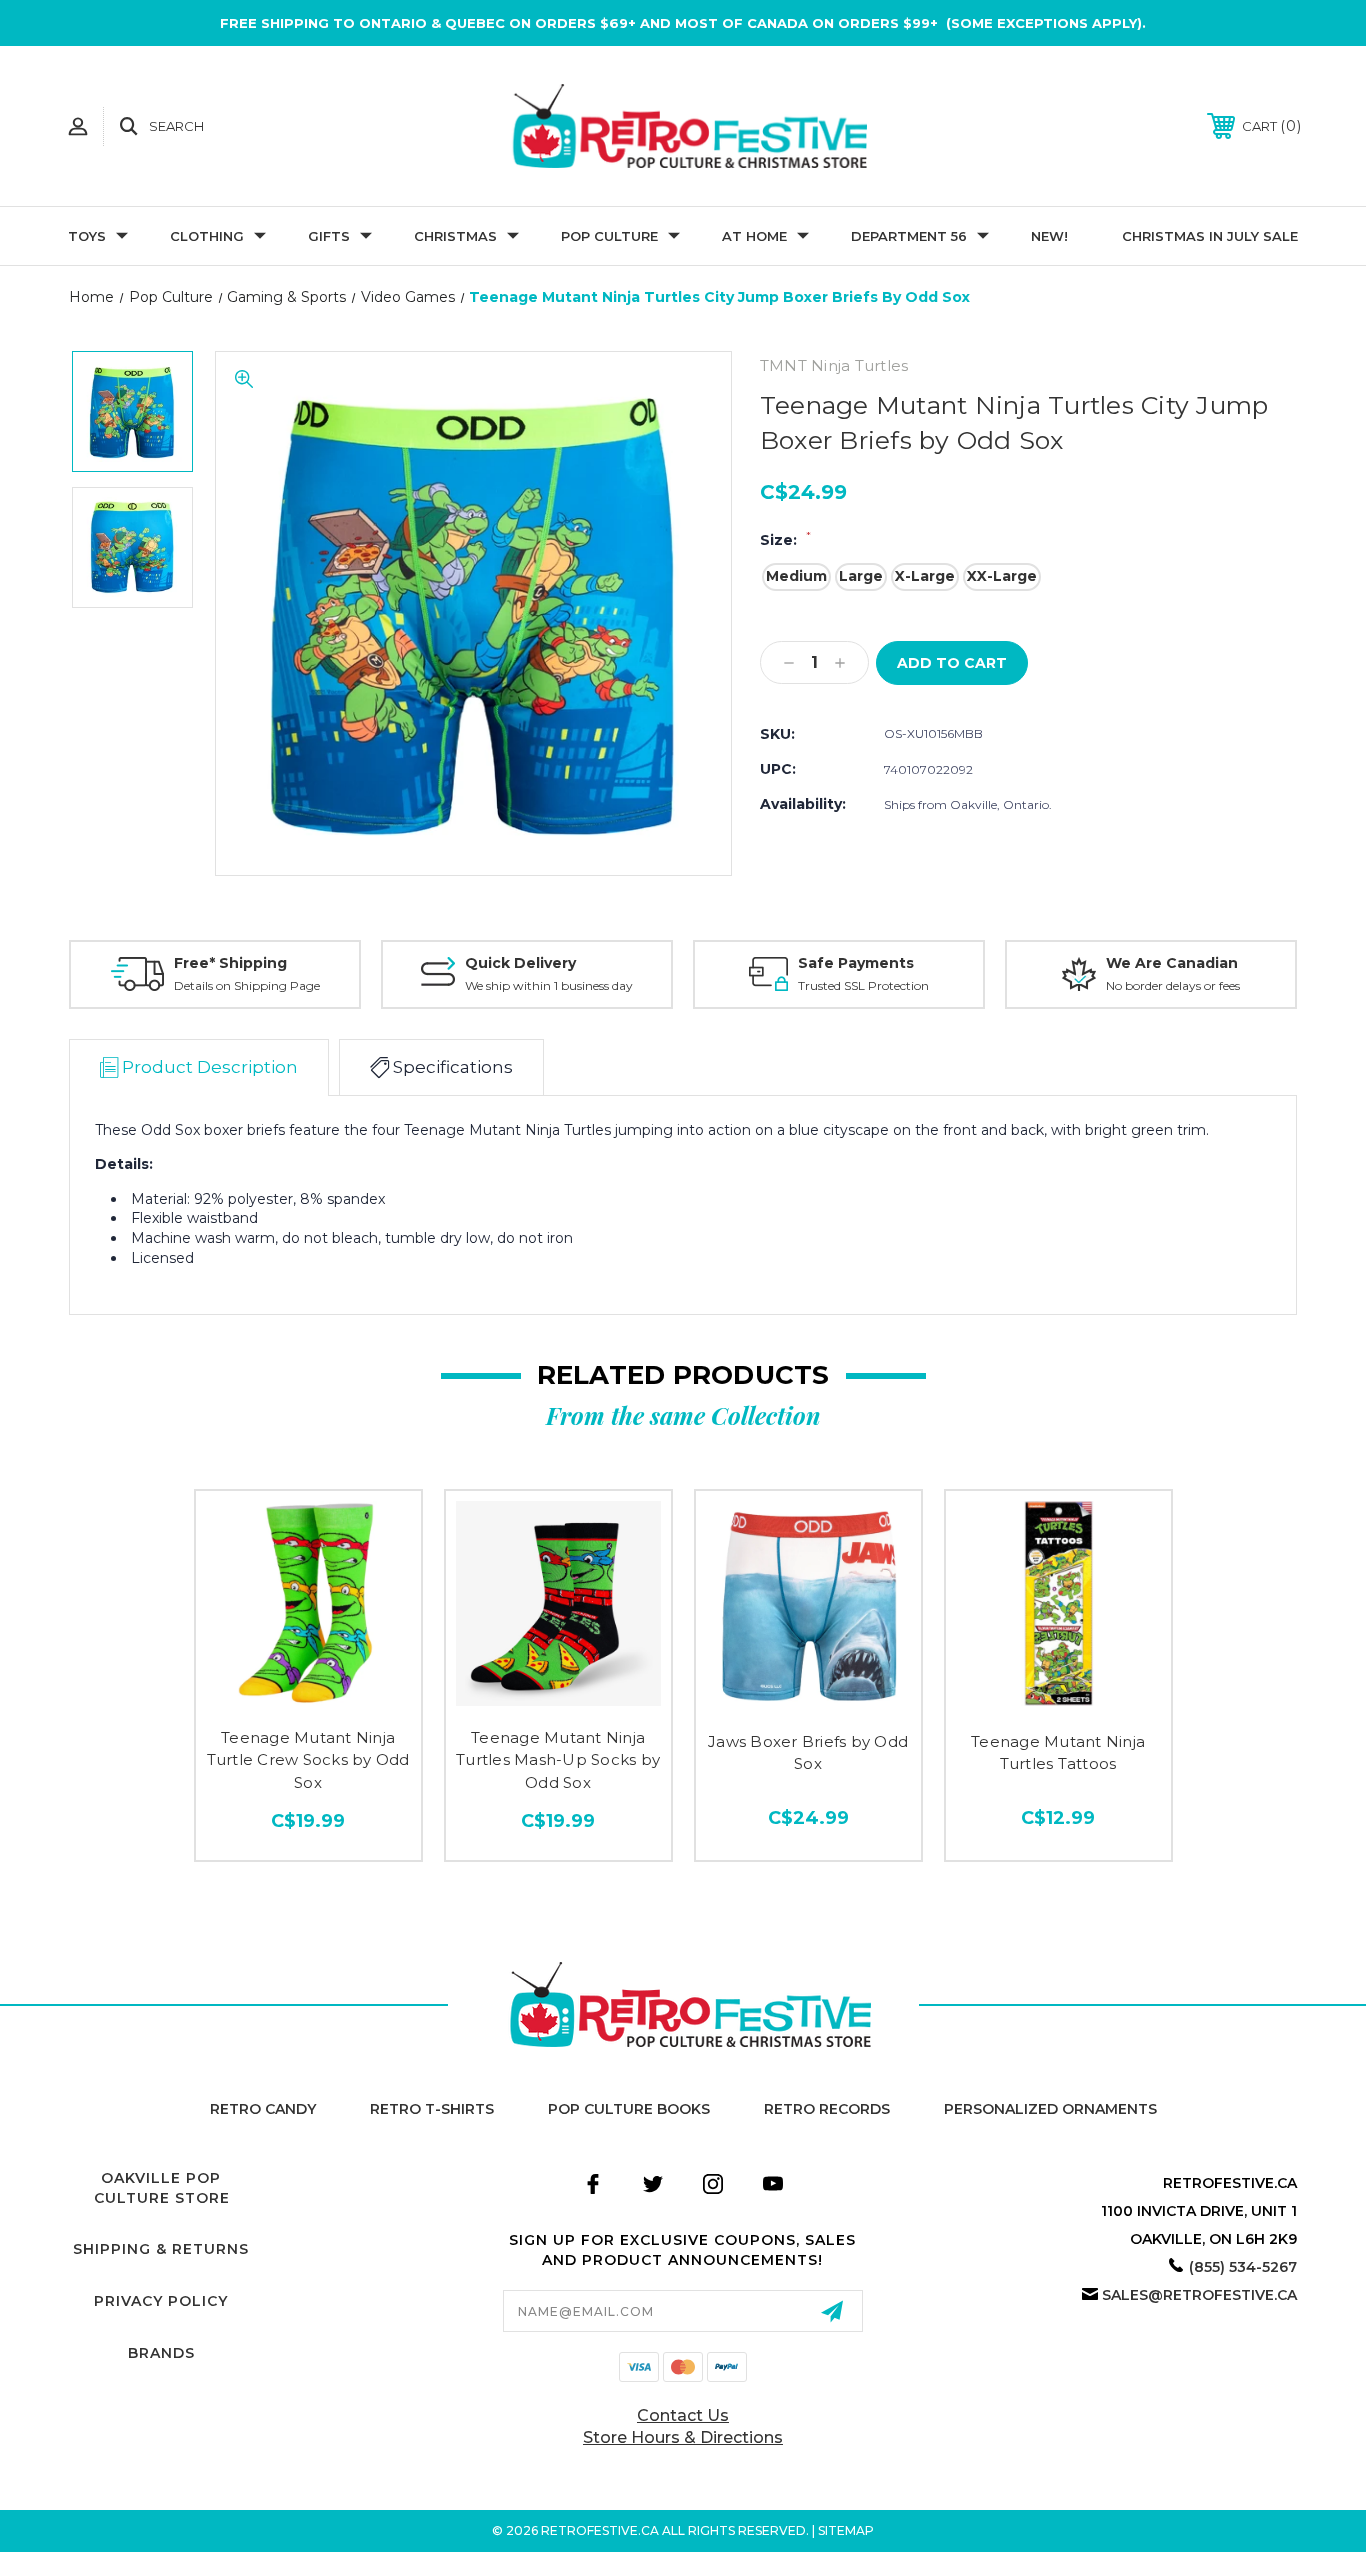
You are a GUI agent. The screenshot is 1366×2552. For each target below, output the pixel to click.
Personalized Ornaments (1050, 2109)
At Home (754, 236)
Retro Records (827, 2109)
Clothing (207, 236)
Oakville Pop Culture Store (162, 2188)
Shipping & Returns (161, 2249)
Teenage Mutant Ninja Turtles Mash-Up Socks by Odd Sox (558, 1760)
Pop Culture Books (629, 2109)
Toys (87, 236)
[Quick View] (308, 1697)
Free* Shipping (230, 963)
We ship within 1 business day (549, 985)
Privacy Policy (161, 2301)
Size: (785, 540)
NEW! (1049, 236)
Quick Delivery (520, 963)
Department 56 (909, 236)
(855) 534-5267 (1243, 2267)
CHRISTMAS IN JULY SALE (1210, 236)
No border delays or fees (1173, 985)
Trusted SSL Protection (863, 985)
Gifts (329, 236)
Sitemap (846, 2530)
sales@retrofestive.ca (1199, 2295)
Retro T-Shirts (432, 2109)
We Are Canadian (1172, 963)
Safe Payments (856, 963)
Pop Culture (609, 236)
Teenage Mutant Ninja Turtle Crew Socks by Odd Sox (308, 1760)
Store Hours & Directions (683, 2437)
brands (161, 2353)
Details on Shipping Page (247, 985)
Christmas (455, 236)
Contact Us (683, 2415)
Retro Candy (263, 2109)
